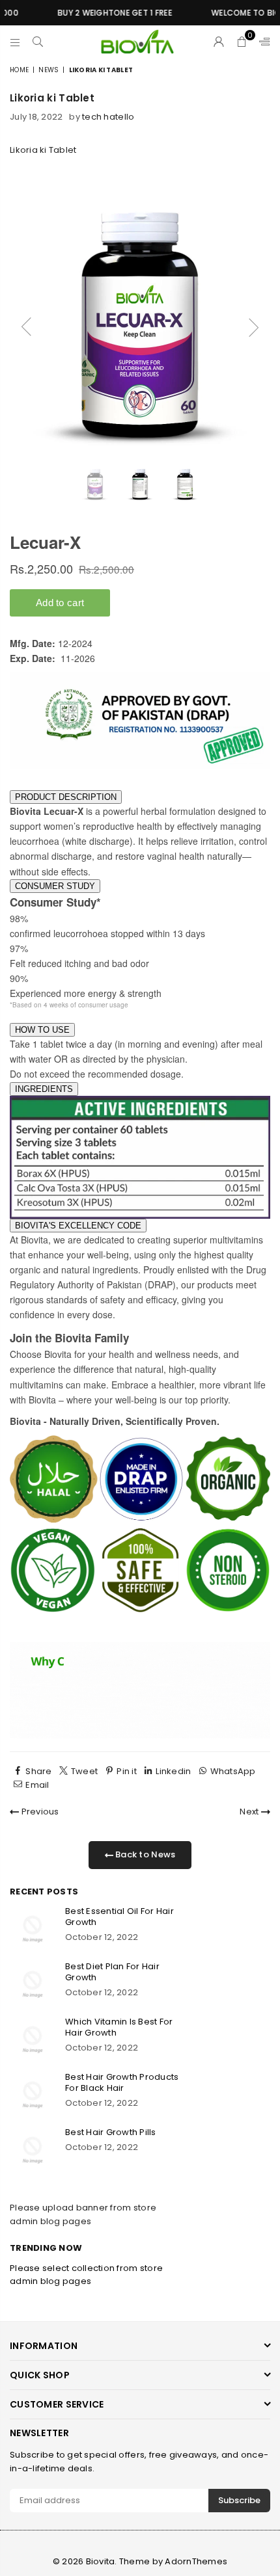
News (49, 70)
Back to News (144, 1854)
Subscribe (239, 2500)
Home (19, 70)
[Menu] (15, 42)
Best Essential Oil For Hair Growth (119, 1917)
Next (250, 1812)
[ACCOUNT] (219, 42)
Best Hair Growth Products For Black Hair (122, 2082)
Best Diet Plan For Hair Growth (112, 1972)
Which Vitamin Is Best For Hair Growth (119, 2027)
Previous (39, 1812)
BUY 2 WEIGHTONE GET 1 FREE (100, 13)
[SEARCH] (38, 42)
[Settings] (262, 42)
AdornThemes (196, 2561)
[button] (242, 42)
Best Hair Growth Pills (111, 2132)
